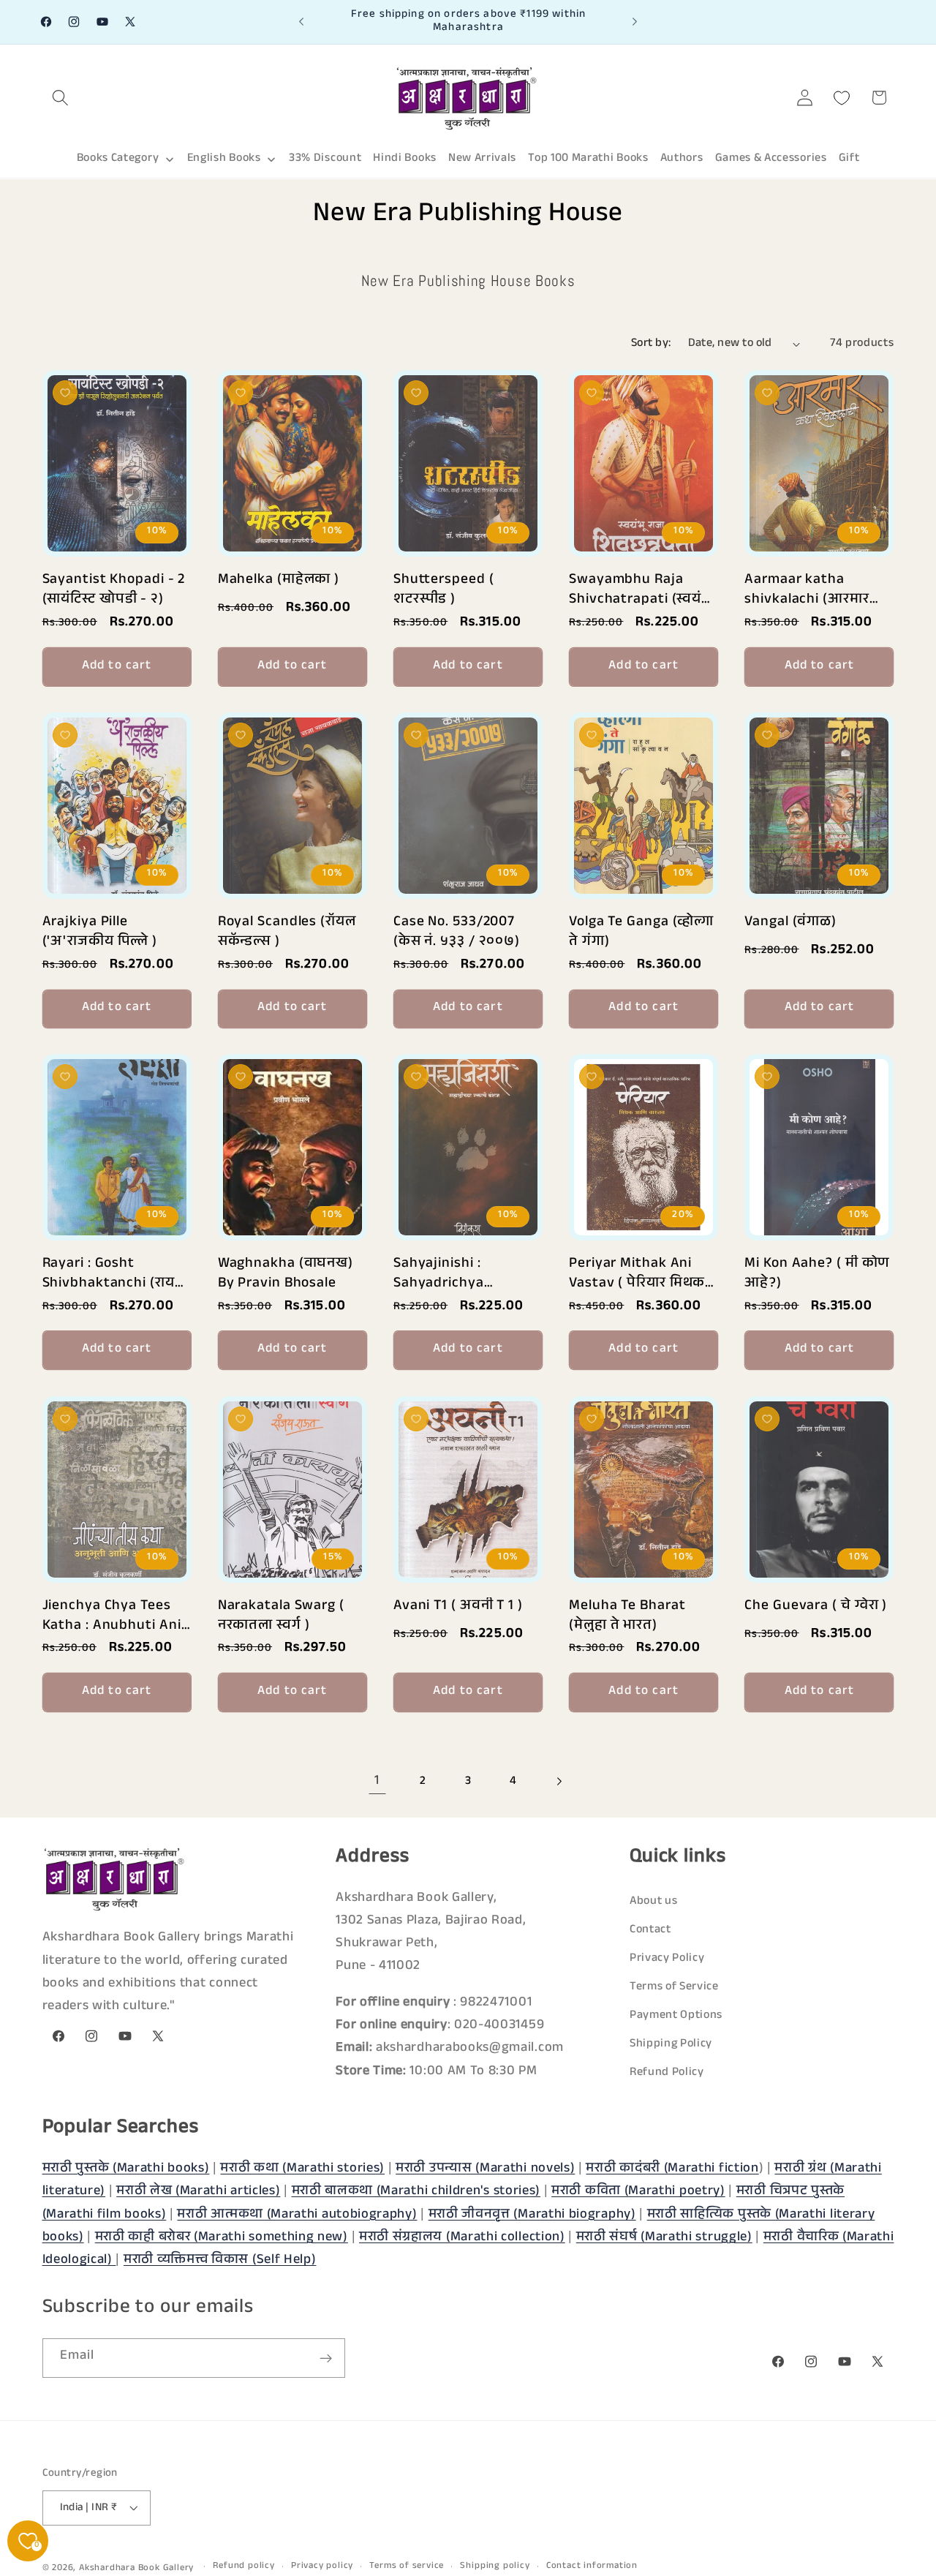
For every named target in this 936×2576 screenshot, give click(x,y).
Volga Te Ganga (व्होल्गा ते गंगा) (641, 930)
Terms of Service (674, 1988)
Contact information (592, 2566)
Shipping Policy (671, 2045)
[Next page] (559, 1782)
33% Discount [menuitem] (325, 159)
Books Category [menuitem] (118, 159)
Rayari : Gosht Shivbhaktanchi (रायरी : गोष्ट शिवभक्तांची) (114, 1272)
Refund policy (244, 2566)
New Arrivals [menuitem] (482, 159)
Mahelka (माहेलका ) (279, 581)
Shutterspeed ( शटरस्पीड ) (444, 588)
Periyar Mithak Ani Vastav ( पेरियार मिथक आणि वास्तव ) (637, 1272)
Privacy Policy (667, 1959)
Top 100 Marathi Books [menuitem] (588, 159)
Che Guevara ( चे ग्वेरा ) (816, 1607)
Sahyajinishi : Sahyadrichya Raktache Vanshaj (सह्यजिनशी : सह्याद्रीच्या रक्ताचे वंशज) (461, 1272)
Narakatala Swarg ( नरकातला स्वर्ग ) (281, 1615)
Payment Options (676, 2016)
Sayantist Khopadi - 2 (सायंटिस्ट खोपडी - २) (114, 588)
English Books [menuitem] (224, 159)
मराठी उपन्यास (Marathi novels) (485, 2169)
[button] (61, 98)
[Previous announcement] (301, 22)
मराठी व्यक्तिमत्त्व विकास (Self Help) (220, 2261)
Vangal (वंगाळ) (790, 923)
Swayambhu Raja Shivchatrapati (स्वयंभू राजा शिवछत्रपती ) (640, 588)
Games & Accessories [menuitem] (771, 159)
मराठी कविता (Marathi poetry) (638, 2192)
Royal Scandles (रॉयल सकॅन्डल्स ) (287, 930)
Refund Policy (667, 2074)
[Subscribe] (326, 2359)
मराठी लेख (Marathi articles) (198, 2192)
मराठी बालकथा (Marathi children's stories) (416, 2192)
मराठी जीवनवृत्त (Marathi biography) (532, 2215)
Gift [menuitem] (849, 159)
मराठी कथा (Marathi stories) (302, 2169)
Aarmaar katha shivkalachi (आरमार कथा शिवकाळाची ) (807, 588)
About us (654, 1902)
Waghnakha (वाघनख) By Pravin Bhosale (286, 1272)
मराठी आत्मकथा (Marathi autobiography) (297, 2215)
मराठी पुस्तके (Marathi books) (126, 2169)
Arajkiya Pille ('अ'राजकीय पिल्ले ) (100, 930)
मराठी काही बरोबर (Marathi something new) (222, 2237)
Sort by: (651, 344)
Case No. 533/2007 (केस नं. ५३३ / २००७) (457, 930)
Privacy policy (322, 2566)
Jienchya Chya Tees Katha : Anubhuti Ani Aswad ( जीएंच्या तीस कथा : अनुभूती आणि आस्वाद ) (112, 1615)
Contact (650, 1931)
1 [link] (377, 1781)
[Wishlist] (842, 98)
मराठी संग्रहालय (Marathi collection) (462, 2237)
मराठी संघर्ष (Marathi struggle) (664, 2237)
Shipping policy (495, 2566)
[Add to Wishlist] (65, 393)
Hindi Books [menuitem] (405, 159)
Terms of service (407, 2566)
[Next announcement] (635, 22)
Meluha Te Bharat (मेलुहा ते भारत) (627, 1615)
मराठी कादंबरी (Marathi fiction (672, 2169)
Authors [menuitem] (682, 159)
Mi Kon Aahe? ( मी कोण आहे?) (817, 1272)
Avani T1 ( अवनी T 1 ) (458, 1607)
